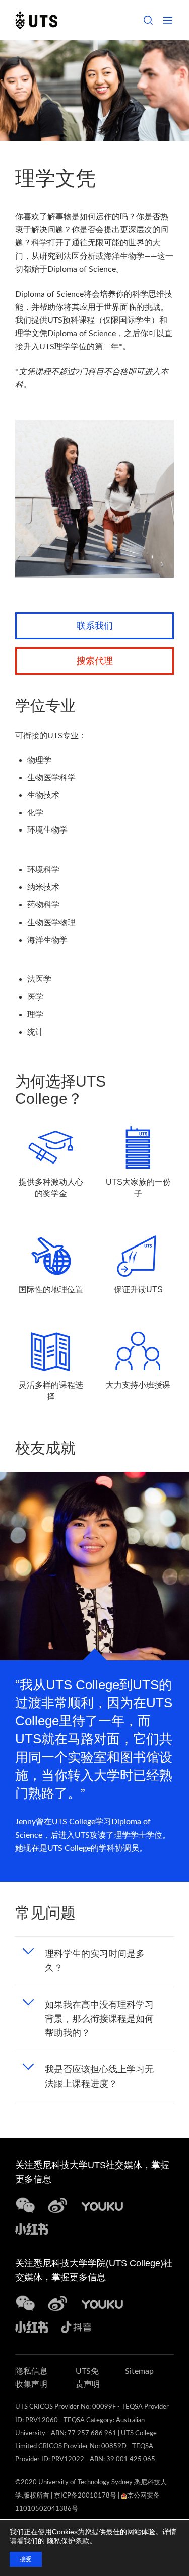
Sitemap (139, 2371)
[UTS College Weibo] (57, 2303)
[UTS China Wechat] (25, 2205)
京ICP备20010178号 (85, 2496)
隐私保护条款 (68, 2541)
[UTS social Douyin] (76, 2326)
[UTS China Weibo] (102, 2303)
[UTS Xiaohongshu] (31, 2228)
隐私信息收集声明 (31, 2378)
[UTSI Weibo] (57, 2205)
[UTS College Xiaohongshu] (31, 2326)
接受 (26, 2559)
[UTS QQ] (102, 2205)
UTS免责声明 (88, 2378)
